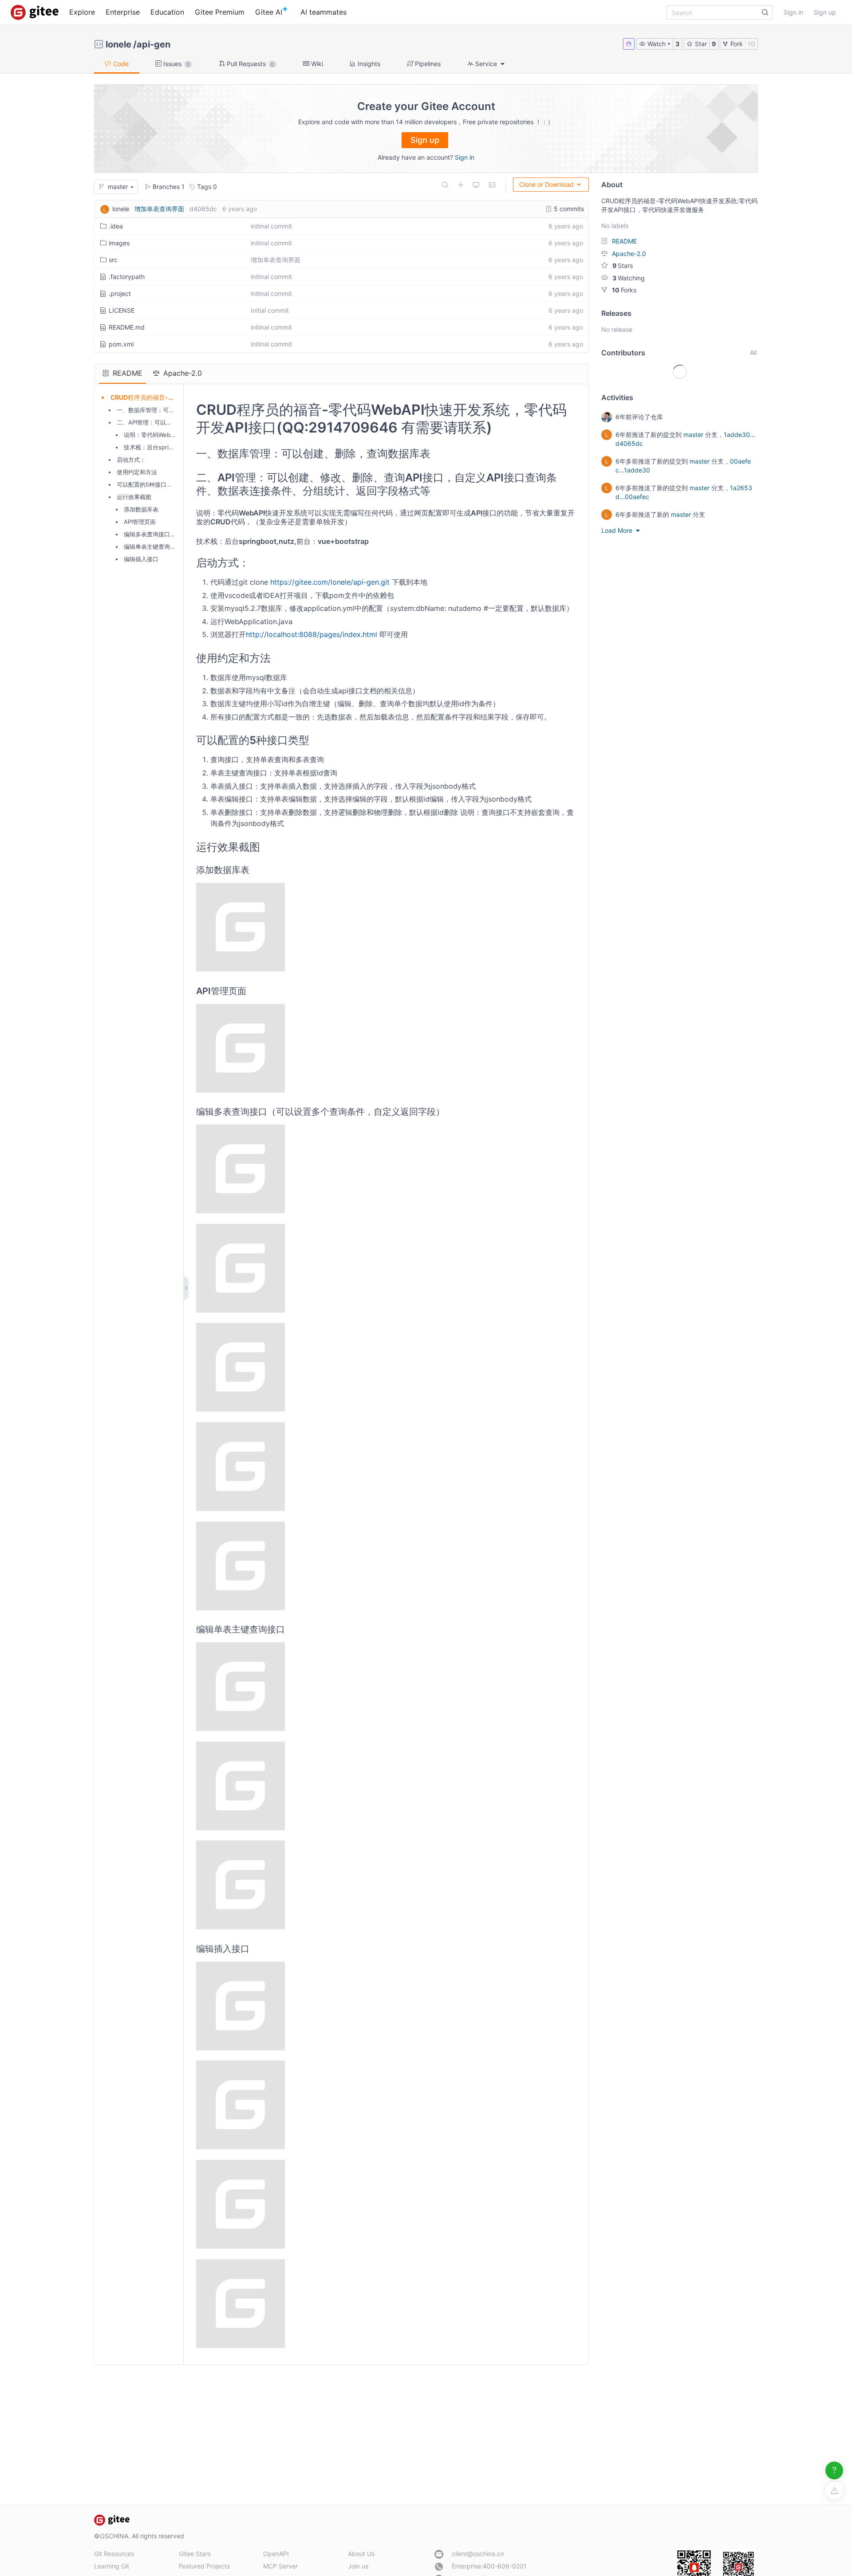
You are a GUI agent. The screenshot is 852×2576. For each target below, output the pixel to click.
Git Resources (114, 2554)
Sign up (825, 12)
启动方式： (131, 460)
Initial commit (270, 310)
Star (700, 44)
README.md (127, 327)
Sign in (793, 12)
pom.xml (121, 344)
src (113, 260)
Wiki (316, 64)
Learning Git (112, 2566)
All (753, 352)
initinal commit (271, 226)
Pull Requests (250, 64)
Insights (368, 64)
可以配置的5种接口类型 (147, 484)
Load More (618, 530)
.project (120, 293)
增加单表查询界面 (159, 209)
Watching (629, 278)
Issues (176, 64)
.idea (116, 226)
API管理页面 (140, 522)
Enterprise (123, 12)
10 (751, 44)
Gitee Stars (195, 2554)
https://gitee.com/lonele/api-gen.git (330, 582)
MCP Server (280, 2566)
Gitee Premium (220, 12)
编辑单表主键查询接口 (153, 547)
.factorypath (127, 277)
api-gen (154, 44)
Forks (624, 290)
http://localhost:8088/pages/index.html (312, 634)
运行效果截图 (134, 497)
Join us (358, 2566)
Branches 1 (168, 187)
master (693, 435)
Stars (623, 265)
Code (120, 64)
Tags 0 (206, 187)
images (119, 243)
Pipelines (427, 64)
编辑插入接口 (141, 559)
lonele (118, 44)
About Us (361, 2554)
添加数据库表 (141, 509)
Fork (736, 44)
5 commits (568, 209)
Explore (82, 12)
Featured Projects (204, 2566)
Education (167, 12)
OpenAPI (276, 2554)
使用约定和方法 (137, 472)
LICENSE (122, 310)
